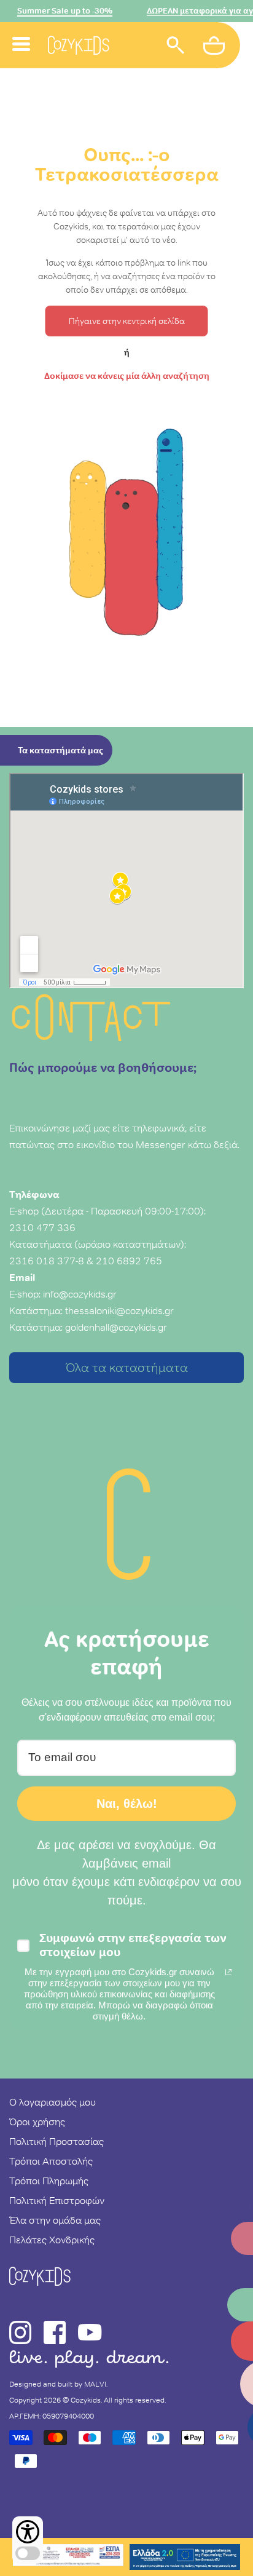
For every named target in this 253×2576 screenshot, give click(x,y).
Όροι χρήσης (37, 2122)
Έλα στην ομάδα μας (55, 2220)
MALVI (95, 2384)
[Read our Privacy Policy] (228, 1972)
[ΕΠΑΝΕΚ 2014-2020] (68, 2557)
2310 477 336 (42, 1227)
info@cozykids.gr (80, 1294)
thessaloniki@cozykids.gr (119, 1310)
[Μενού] (21, 30)
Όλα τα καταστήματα (127, 1368)
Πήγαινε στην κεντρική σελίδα (127, 321)
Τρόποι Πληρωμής (49, 2181)
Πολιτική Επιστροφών (57, 2200)
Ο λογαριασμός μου (53, 2102)
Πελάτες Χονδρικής (52, 2240)
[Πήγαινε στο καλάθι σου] (216, 47)
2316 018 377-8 (47, 1261)
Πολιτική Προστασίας (56, 2141)
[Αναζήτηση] (176, 47)
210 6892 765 (129, 1261)
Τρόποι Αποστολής (51, 2161)
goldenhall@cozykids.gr (116, 1327)
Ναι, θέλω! (127, 1804)
